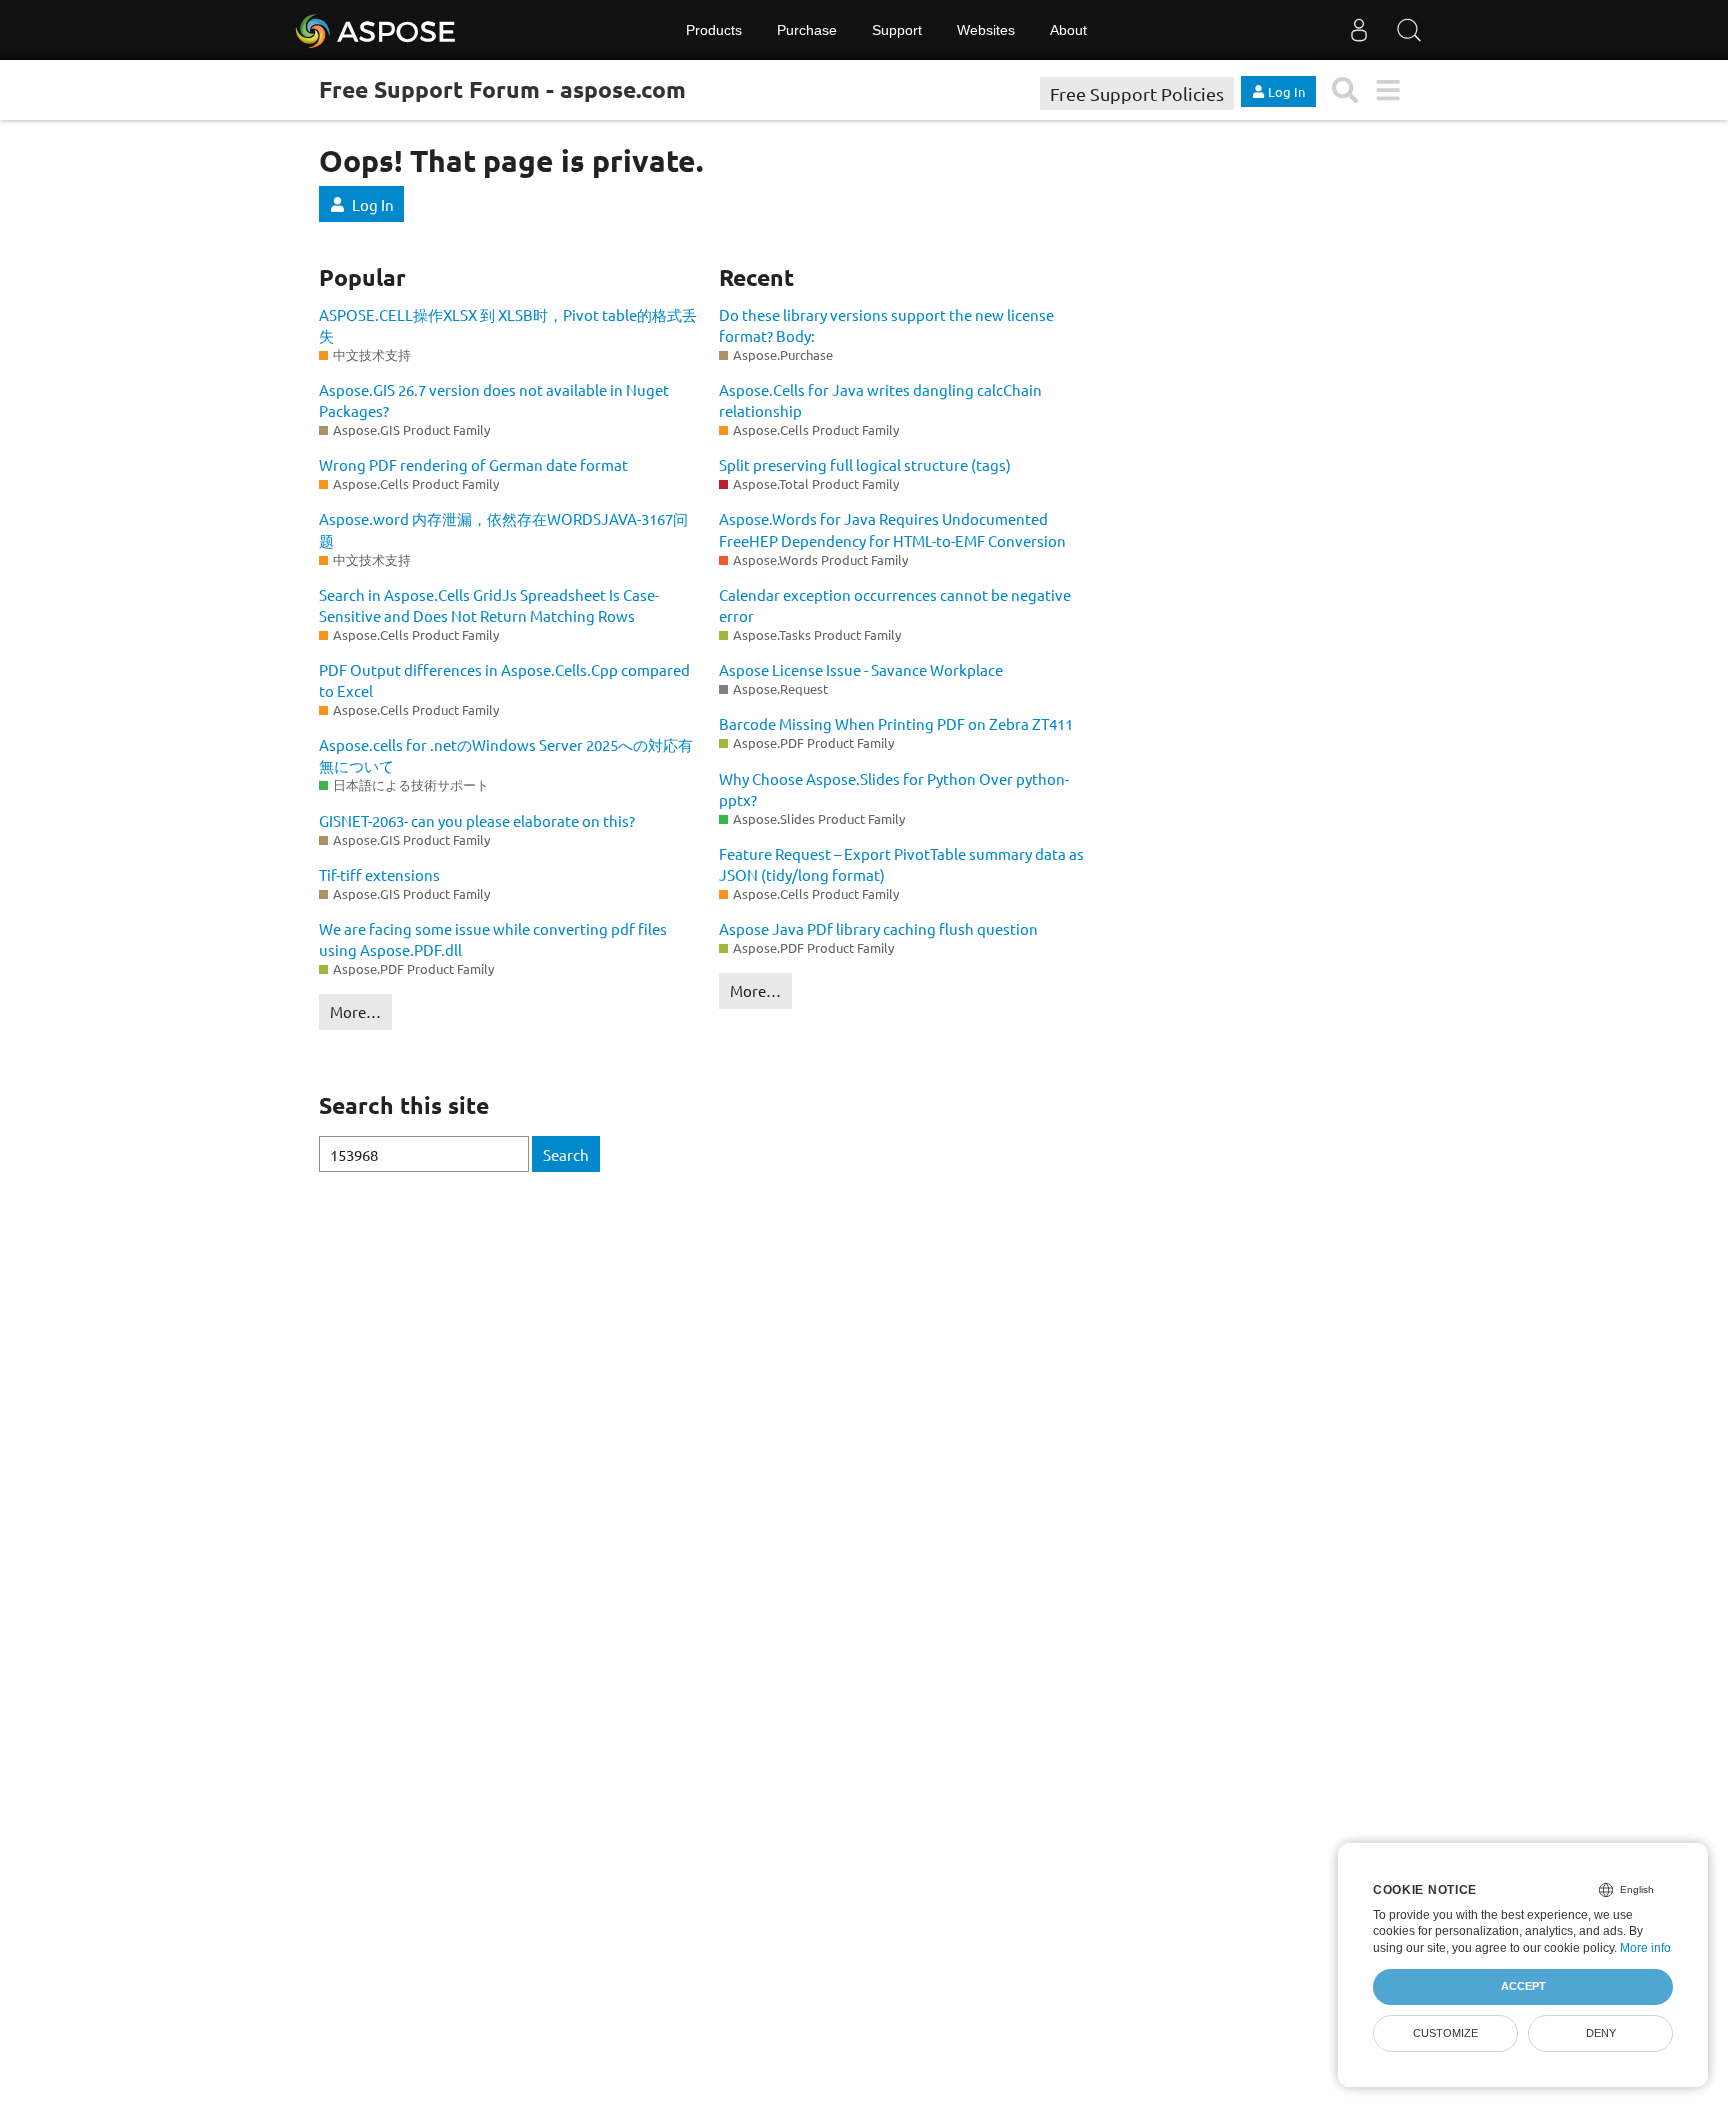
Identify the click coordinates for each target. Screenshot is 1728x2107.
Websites (986, 30)
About (1068, 30)
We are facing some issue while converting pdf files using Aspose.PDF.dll (493, 939)
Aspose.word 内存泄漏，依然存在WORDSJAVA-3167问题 (503, 529)
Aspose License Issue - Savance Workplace (861, 669)
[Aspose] (376, 30)
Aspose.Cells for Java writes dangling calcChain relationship (880, 400)
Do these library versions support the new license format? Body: (886, 325)
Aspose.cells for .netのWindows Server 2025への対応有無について (506, 755)
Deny (1601, 2033)
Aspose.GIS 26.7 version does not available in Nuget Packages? (494, 400)
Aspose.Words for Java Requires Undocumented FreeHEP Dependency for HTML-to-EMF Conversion (892, 529)
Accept (1523, 1986)
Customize (1445, 2033)
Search (566, 1154)
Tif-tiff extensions (379, 874)
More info (1645, 1948)
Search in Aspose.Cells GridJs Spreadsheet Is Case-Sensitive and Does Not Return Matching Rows (489, 605)
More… (355, 1011)
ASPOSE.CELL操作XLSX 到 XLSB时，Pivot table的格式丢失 (508, 325)
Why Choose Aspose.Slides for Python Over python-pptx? (894, 789)
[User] (1359, 30)
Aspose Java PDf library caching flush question (878, 928)
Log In (373, 204)
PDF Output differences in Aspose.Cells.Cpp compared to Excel (504, 680)
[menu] (1387, 90)
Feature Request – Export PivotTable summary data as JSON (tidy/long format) (901, 864)
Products (714, 30)
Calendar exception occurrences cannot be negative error (895, 605)
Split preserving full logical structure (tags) (865, 464)
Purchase (807, 30)
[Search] (1409, 30)
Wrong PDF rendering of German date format (473, 464)
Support (897, 30)
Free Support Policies (1137, 93)
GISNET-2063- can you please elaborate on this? (477, 820)
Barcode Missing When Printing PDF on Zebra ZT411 (896, 723)
